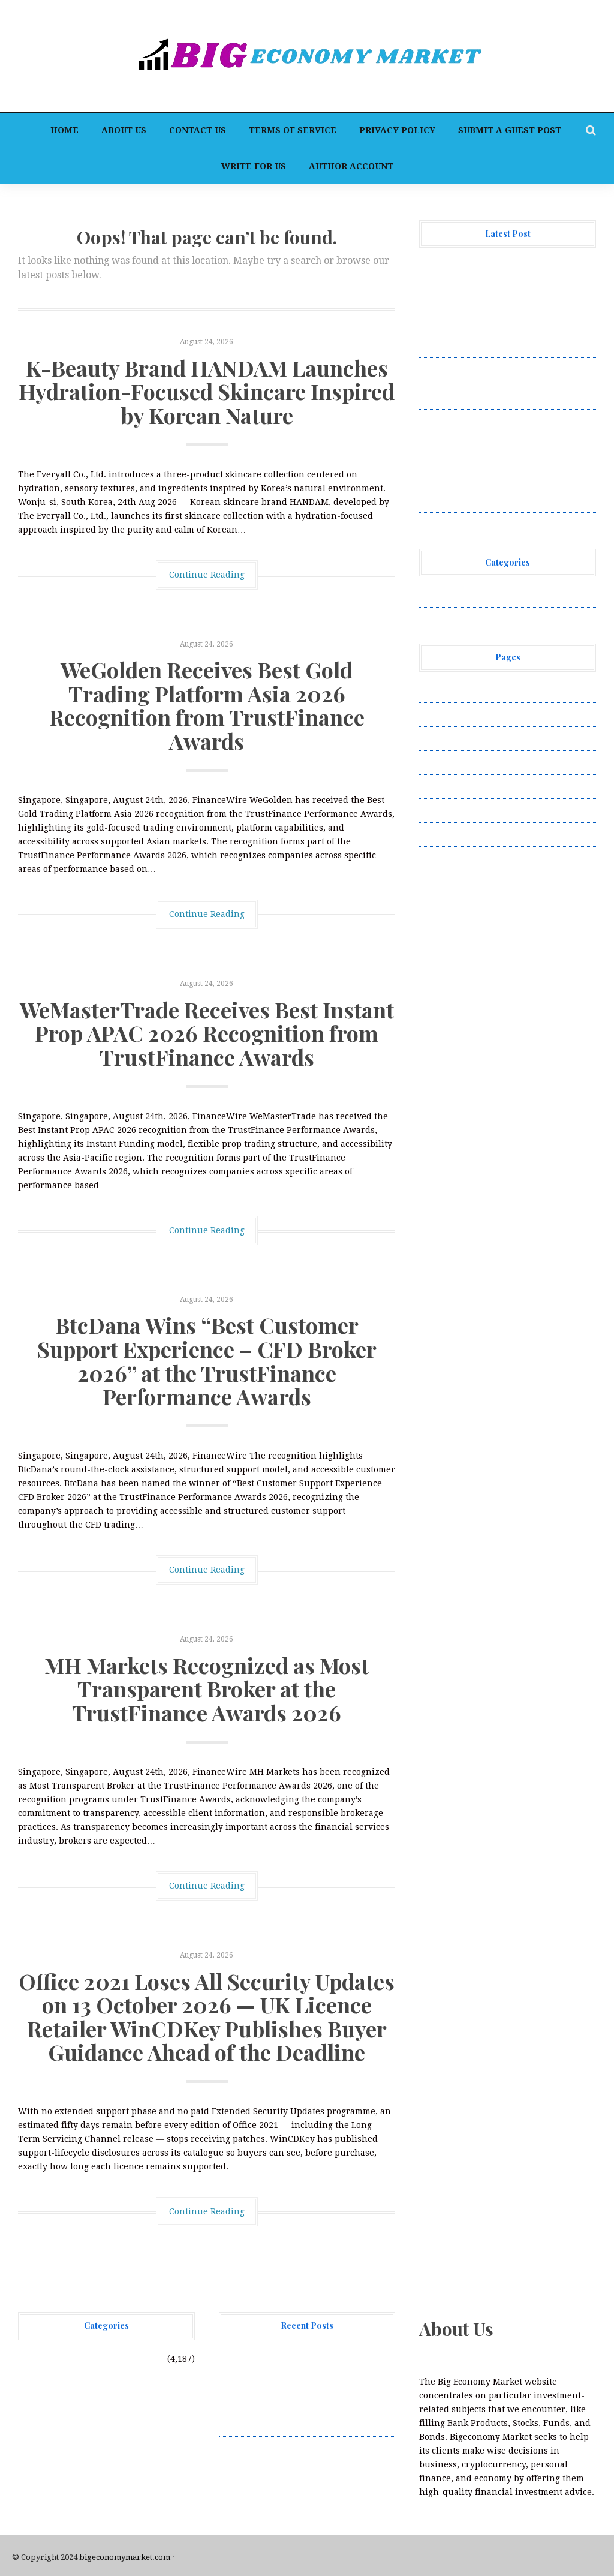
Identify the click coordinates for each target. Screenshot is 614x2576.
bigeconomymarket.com (125, 2557)
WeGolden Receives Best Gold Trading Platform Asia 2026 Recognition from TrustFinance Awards (207, 705)
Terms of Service (293, 130)
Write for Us (254, 166)
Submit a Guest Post (510, 130)
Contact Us (198, 130)
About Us (124, 130)
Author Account (351, 166)
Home (64, 130)
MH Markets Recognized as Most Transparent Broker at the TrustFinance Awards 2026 (207, 1689)
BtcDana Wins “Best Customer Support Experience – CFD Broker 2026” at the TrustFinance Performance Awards (207, 1361)
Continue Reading (207, 575)
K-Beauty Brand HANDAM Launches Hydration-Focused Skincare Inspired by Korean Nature (207, 391)
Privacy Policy (397, 130)
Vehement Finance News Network (490, 595)
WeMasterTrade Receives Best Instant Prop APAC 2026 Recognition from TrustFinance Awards (207, 1033)
